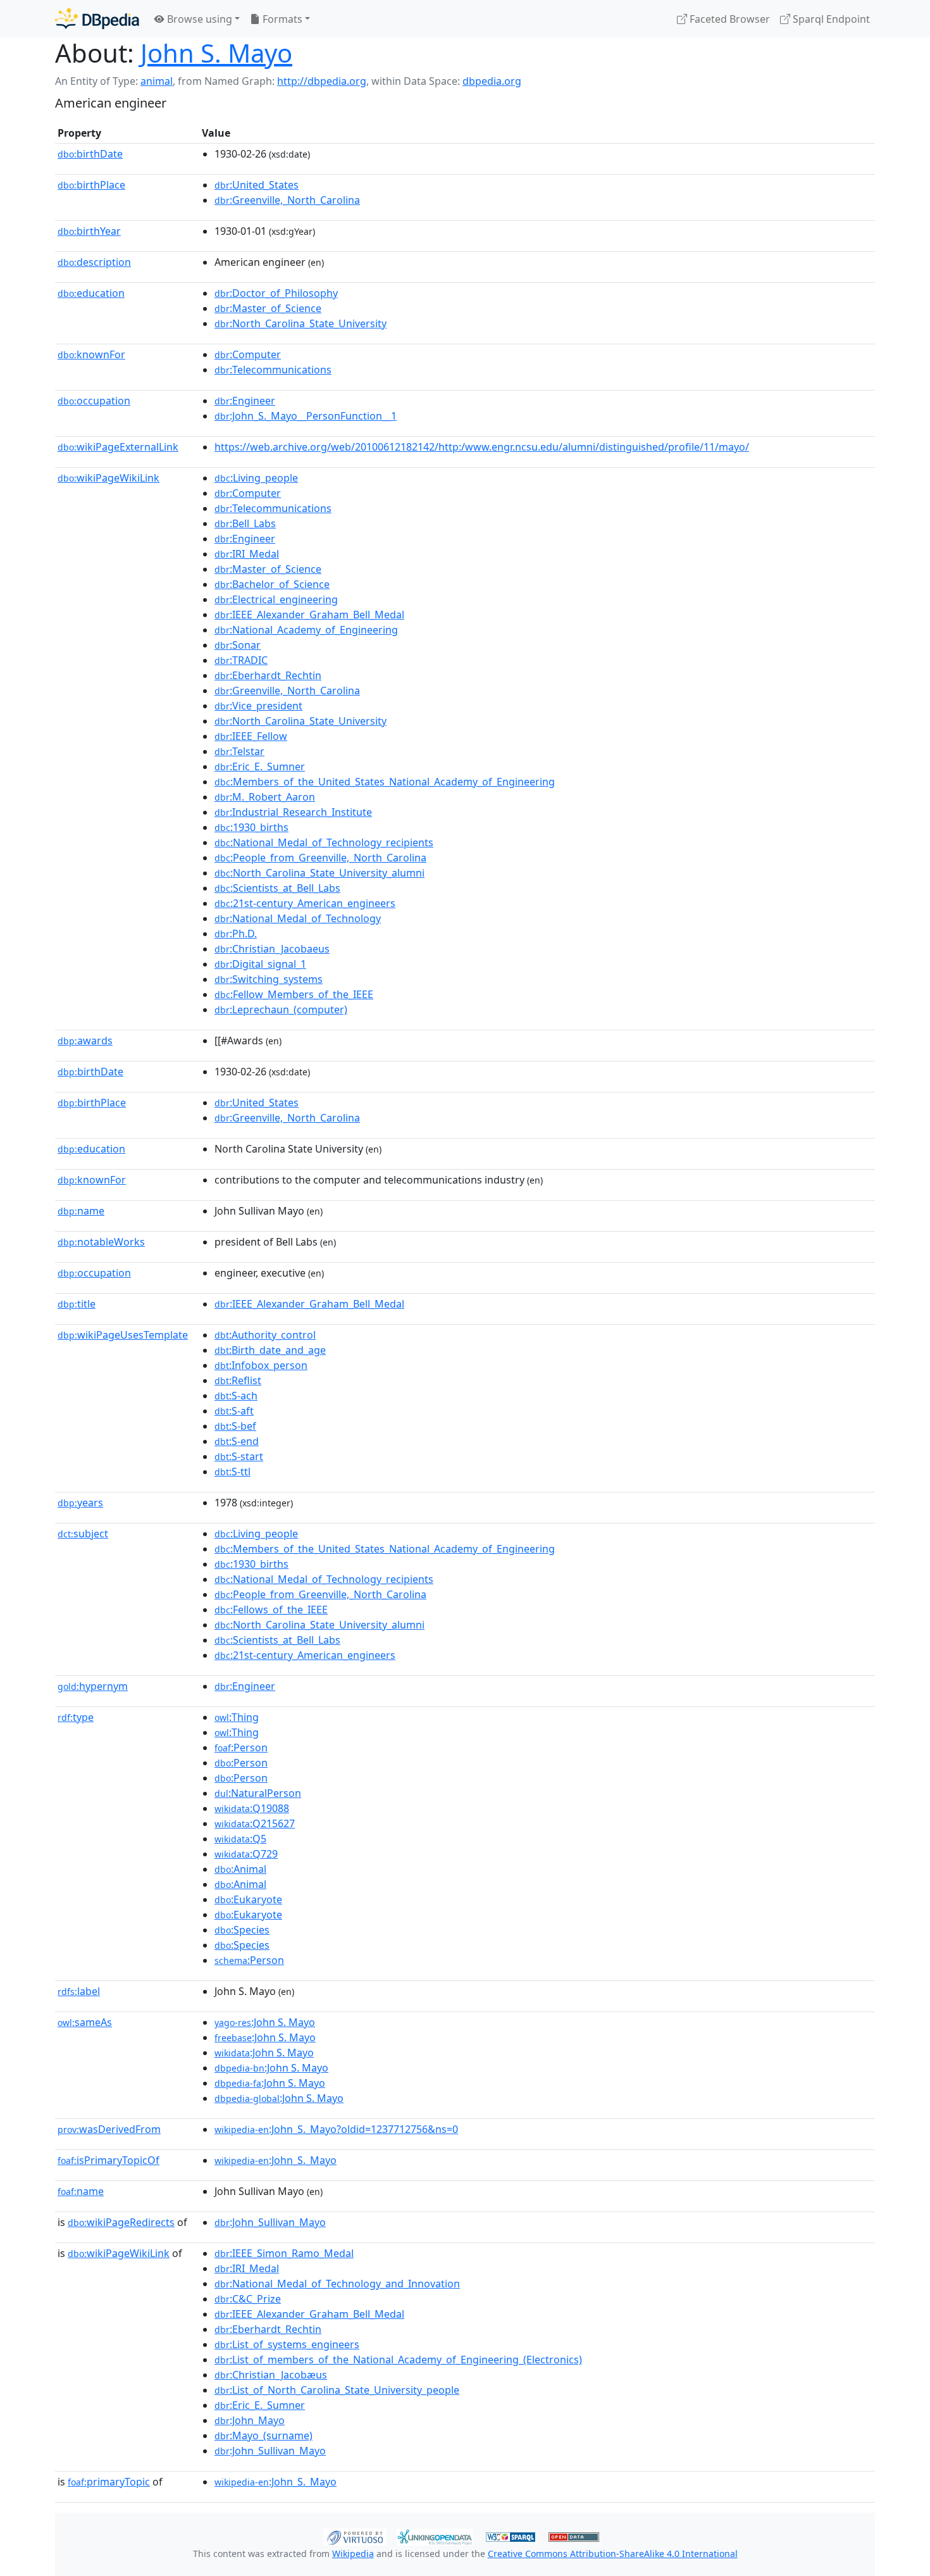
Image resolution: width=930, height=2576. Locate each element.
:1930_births (251, 827)
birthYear (89, 231)
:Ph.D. (236, 934)
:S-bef (235, 1426)
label (79, 1991)
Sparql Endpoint (830, 19)
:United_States (257, 185)
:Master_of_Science (268, 308)
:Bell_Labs (245, 523)
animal (157, 81)
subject (83, 1534)
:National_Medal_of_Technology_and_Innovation (337, 2284)
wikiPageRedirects (121, 2222)
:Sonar (238, 645)
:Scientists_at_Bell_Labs (277, 888)
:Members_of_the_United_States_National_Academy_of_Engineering (385, 782)
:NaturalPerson (258, 1793)
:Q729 (246, 1854)
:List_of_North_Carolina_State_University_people (337, 2390)
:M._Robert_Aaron (265, 797)
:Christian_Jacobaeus (272, 949)
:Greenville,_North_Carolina (287, 200)
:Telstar (239, 751)
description (94, 262)
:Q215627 (255, 1823)
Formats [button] (281, 19)
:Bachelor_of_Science (272, 584)
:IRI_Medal (247, 554)
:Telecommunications (273, 370)
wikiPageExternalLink (118, 447)
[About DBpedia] (97, 19)
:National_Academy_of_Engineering (306, 630)
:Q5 (240, 1839)
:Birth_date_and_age (270, 1350)
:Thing (237, 1717)
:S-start (239, 1456)
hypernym (93, 1686)
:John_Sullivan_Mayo (270, 2222)
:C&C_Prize (248, 2299)
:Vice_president (258, 706)
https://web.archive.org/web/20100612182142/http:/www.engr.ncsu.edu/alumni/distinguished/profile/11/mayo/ (482, 447)
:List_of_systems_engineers (287, 2344)
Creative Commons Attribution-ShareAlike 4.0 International (613, 2554)
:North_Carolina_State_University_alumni (319, 873)
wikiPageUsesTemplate (123, 1335)
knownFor (91, 354)
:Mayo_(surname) (263, 2435)
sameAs (85, 2022)
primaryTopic (109, 2482)
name (81, 1211)
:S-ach (236, 1396)
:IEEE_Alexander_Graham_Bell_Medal (309, 615)
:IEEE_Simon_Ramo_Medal (284, 2253)
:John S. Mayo (265, 2022)
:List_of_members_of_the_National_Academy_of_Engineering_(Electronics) (398, 2360)
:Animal (240, 1869)
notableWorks (101, 1242)
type (76, 1717)
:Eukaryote (248, 1899)
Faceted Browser (728, 19)
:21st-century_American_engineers (305, 903)
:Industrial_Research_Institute (293, 812)
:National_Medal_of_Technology (298, 918)
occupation (94, 401)
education (91, 293)
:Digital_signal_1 (260, 964)
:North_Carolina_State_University (301, 323)
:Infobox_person (261, 1365)
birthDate (90, 154)
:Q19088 (252, 1808)
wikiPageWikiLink (108, 478)
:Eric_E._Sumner (260, 766)
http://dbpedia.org (322, 81)
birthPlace (91, 185)
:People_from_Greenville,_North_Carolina (320, 858)
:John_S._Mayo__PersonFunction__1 (306, 416)
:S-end (237, 1441)
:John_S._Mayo (276, 2160)
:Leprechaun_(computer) (281, 1010)
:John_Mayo (250, 2420)
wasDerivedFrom (109, 2129)
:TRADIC (241, 660)
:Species (242, 1930)
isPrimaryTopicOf (108, 2160)
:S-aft (234, 1411)
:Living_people (256, 478)
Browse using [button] (198, 19)
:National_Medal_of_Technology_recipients (324, 842)
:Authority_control (265, 1335)
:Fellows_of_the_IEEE (271, 1610)
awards (85, 1041)
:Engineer (245, 401)
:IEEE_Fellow (251, 736)
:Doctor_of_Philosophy (276, 293)
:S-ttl (232, 1472)
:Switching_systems (269, 979)
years (80, 1503)
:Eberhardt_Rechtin (268, 675)
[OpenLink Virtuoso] (355, 2535)
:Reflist (238, 1380)
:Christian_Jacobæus (271, 2375)
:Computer (248, 354)
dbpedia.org (492, 81)
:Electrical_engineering (276, 599)
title (77, 1304)
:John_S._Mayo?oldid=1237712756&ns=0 (336, 2129)
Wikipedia (353, 2554)
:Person (241, 1748)
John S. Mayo (216, 53)
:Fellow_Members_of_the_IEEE (294, 994)
